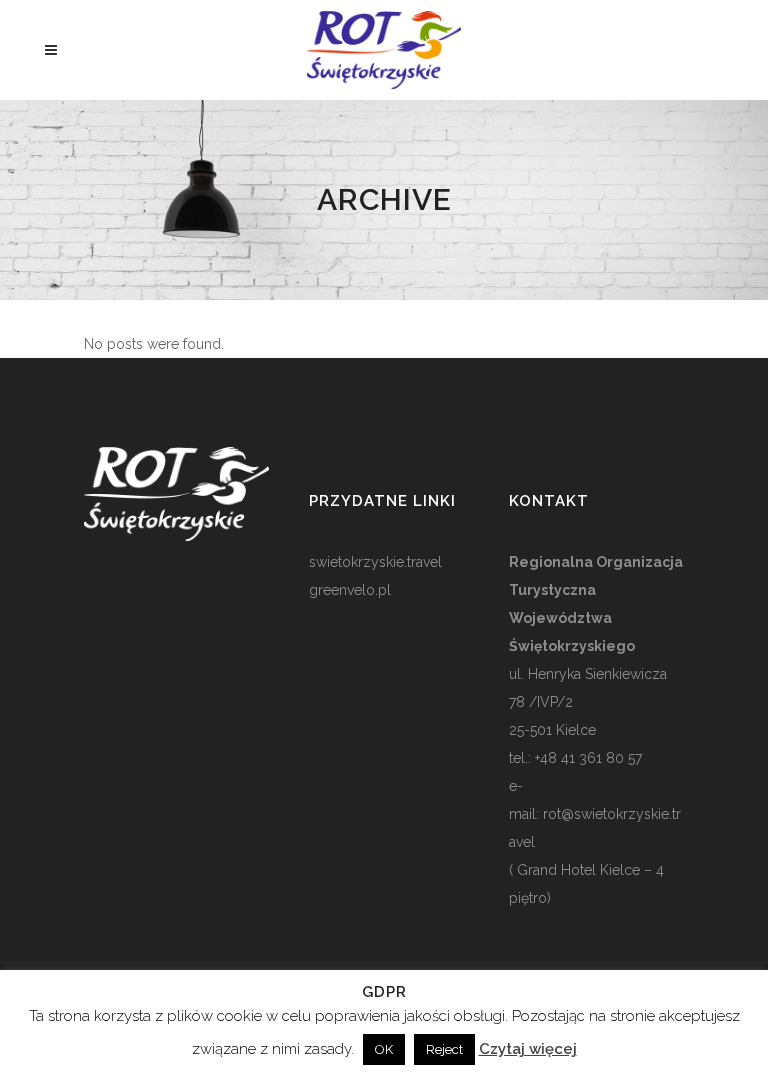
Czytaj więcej (528, 1049)
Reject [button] (444, 1049)
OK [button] (384, 1049)
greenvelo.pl (350, 590)
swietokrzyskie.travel (375, 562)
